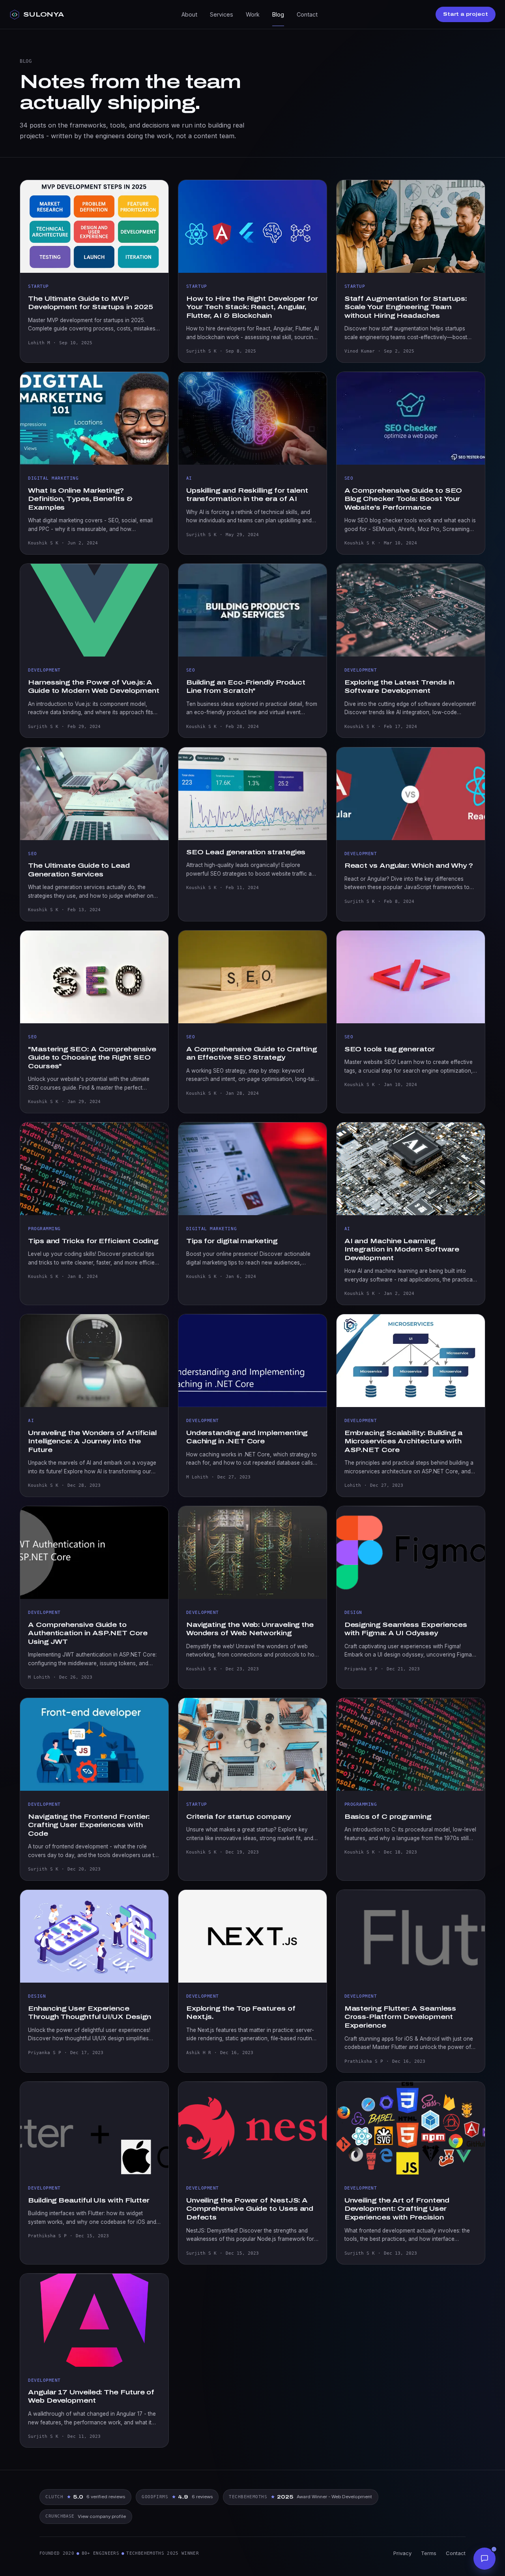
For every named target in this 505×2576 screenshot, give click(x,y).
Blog (278, 14)
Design (353, 1612)
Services (222, 14)
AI (189, 478)
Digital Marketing (53, 478)
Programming (44, 1229)
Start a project (466, 14)
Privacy (402, 2553)
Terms (429, 2553)
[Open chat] (484, 2559)
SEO (349, 478)
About (189, 14)
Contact (307, 14)
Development (44, 670)
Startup (38, 286)
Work (253, 14)
